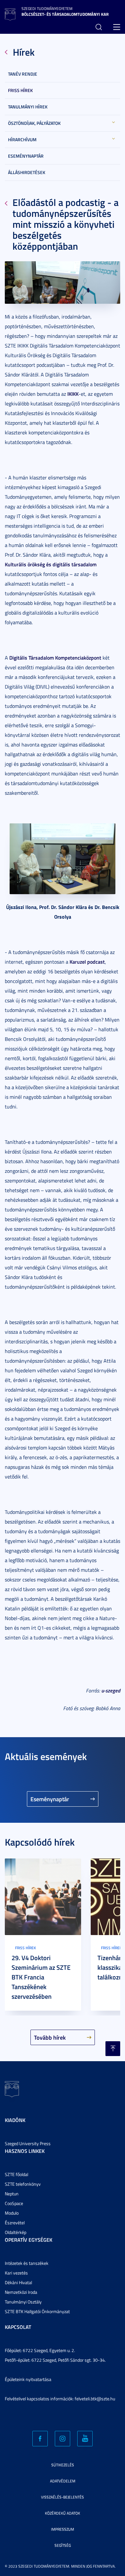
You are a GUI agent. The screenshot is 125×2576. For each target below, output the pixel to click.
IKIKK (73, 394)
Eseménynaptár (26, 156)
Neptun (12, 2194)
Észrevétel (15, 2223)
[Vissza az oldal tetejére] (113, 2049)
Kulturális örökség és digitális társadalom (51, 564)
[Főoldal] (10, 14)
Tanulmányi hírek (28, 107)
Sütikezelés (63, 2465)
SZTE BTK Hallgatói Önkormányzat (37, 2311)
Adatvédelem (63, 2481)
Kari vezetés (16, 2273)
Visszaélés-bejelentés (63, 2497)
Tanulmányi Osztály (23, 2302)
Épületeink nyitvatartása (28, 2379)
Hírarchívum (22, 139)
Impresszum (63, 2529)
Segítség (63, 2545)
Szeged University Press (28, 2143)
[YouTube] (85, 2439)
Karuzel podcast (87, 962)
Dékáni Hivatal (18, 2282)
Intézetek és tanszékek (27, 2263)
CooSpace (14, 2203)
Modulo (12, 2213)
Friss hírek (20, 90)
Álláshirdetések (27, 172)
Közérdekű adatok (63, 2513)
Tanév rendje (23, 74)
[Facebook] (40, 2439)
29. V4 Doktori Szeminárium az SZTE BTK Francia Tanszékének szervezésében (41, 1977)
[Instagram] (63, 2439)
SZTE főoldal (17, 2174)
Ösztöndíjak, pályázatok (34, 123)
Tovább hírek (50, 2037)
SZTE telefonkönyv (23, 2184)
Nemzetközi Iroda (21, 2292)
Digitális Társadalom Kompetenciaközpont (55, 658)
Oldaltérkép (16, 2232)
